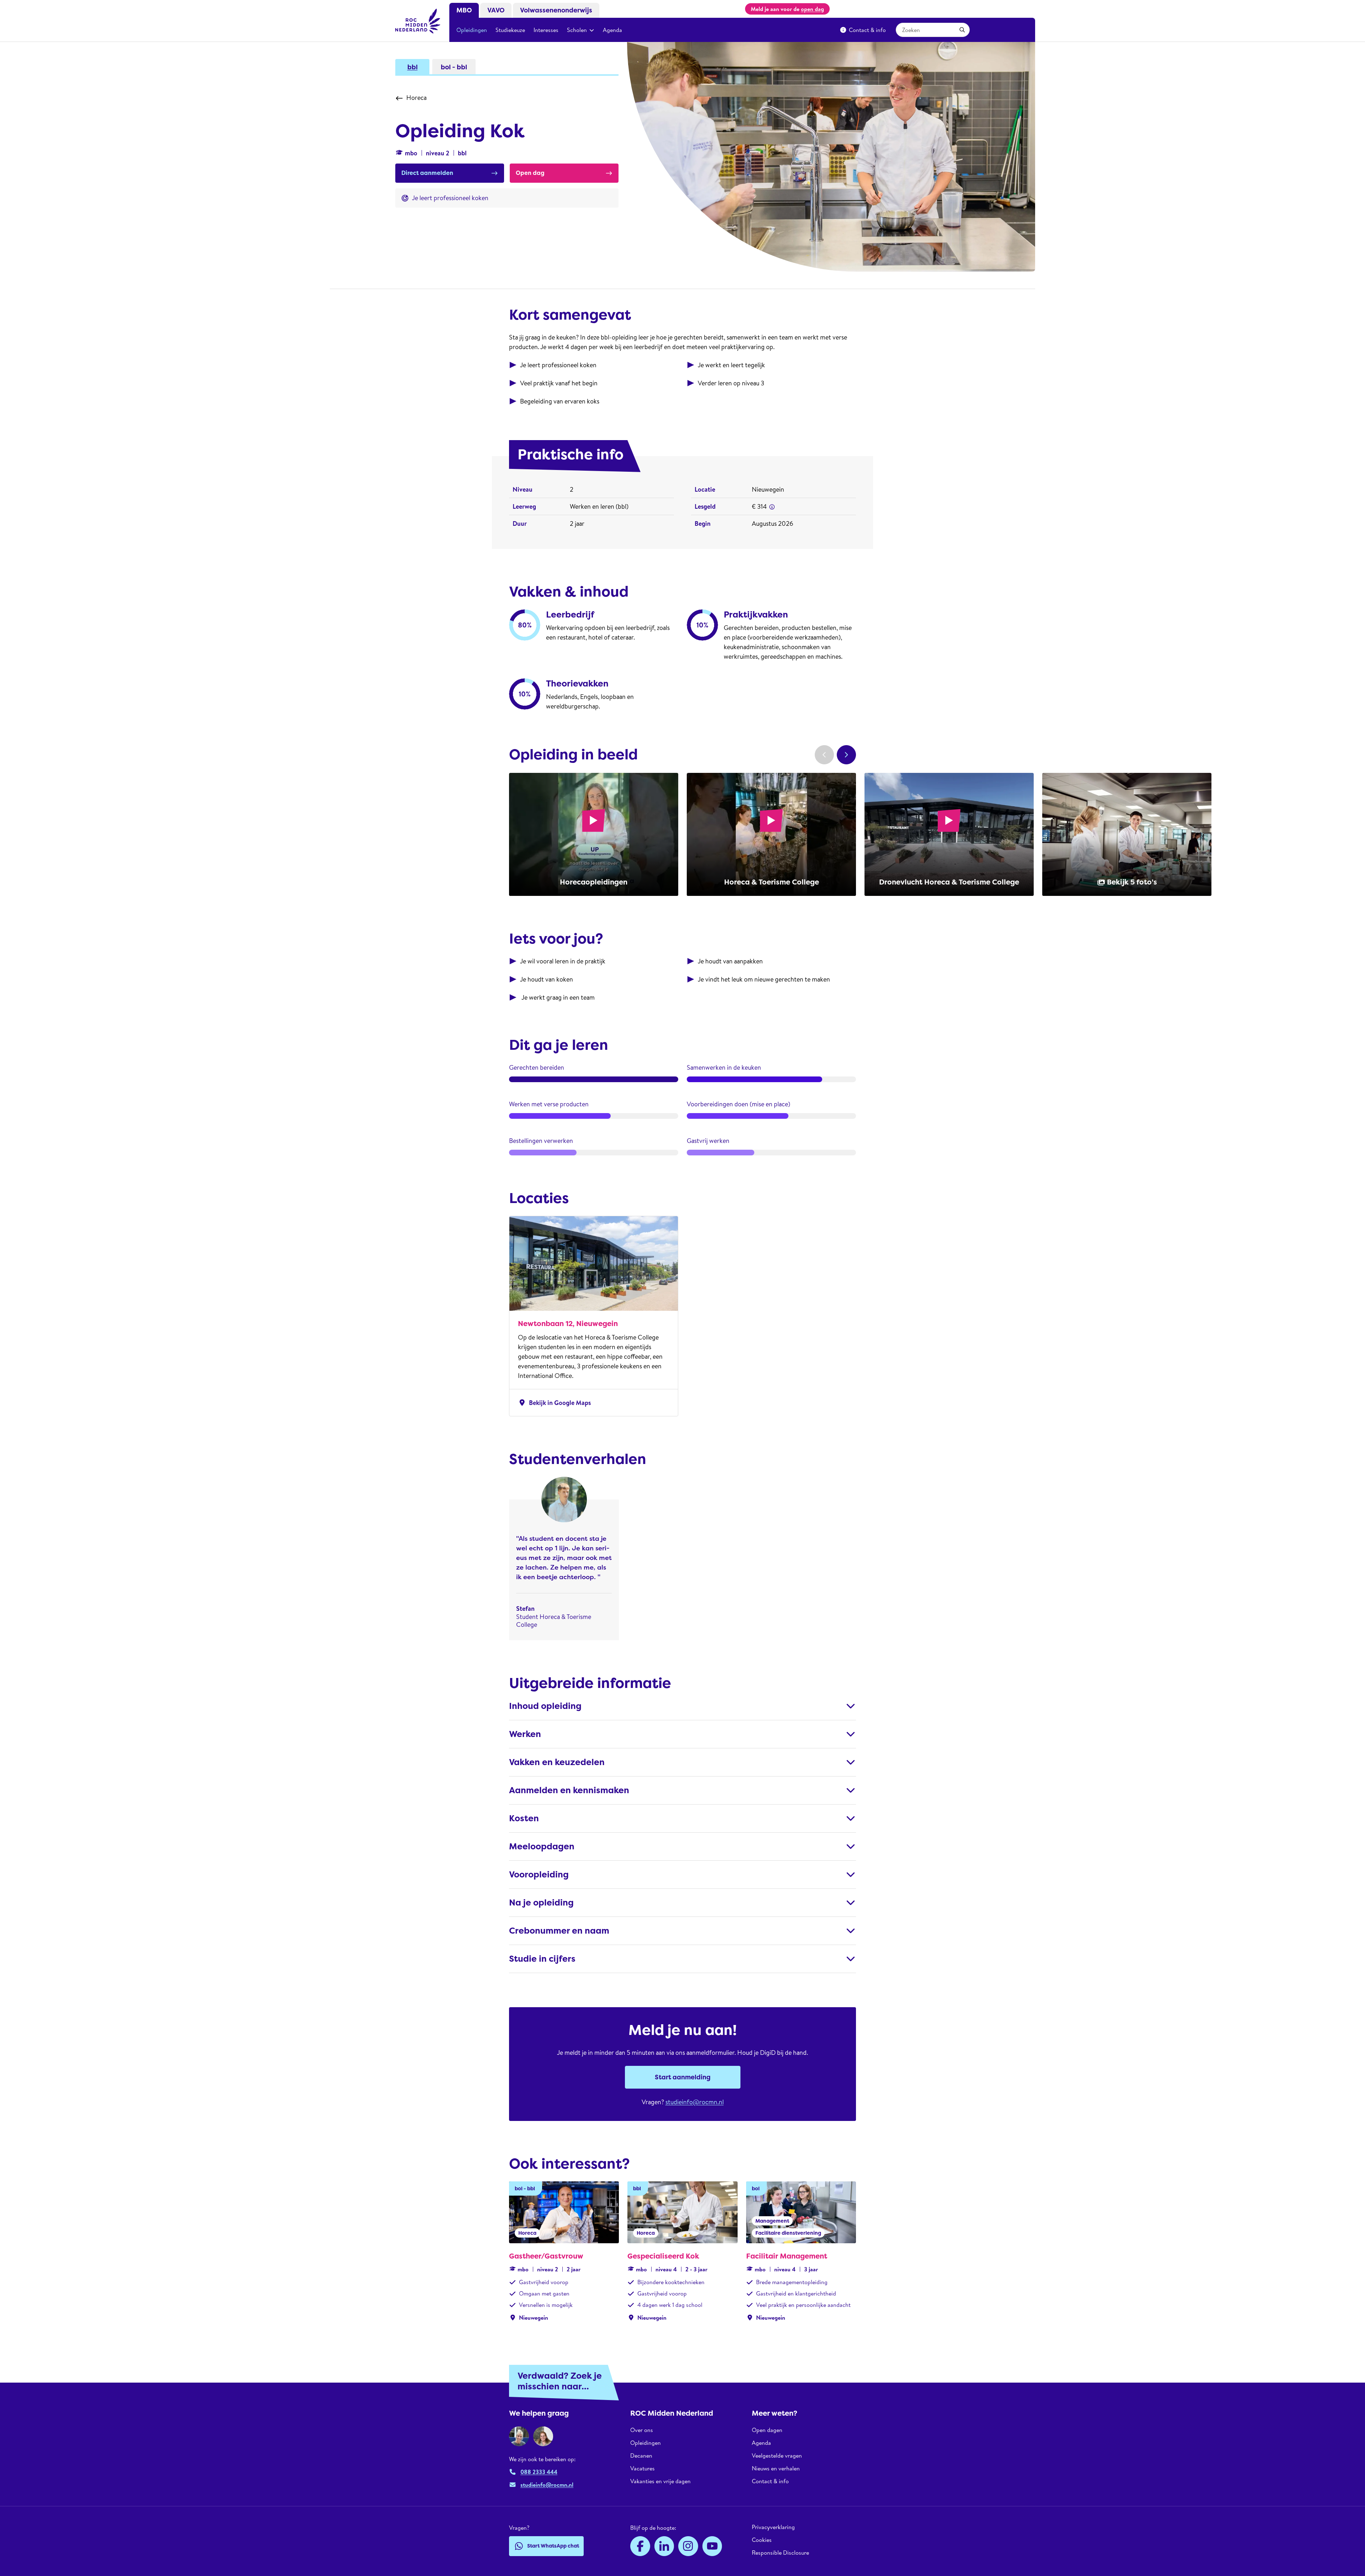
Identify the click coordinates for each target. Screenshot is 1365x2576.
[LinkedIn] (664, 2546)
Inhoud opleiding (545, 1706)
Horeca (416, 98)
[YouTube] (712, 2546)
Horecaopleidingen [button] (594, 882)
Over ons (642, 2430)
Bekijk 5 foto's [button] (1132, 882)
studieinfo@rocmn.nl (695, 2102)
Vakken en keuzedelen (557, 1762)
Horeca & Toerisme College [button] (772, 882)
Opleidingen (472, 30)
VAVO (496, 10)
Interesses (546, 30)
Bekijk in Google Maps (554, 1403)
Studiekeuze (510, 30)
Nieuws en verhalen (776, 2468)
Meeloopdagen (542, 1847)
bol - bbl (454, 67)
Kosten (524, 1818)
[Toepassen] (962, 30)
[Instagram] (688, 2546)
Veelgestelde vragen (777, 2455)
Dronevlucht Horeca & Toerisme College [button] (949, 882)
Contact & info (867, 30)
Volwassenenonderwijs (556, 10)
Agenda (612, 30)
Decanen (641, 2455)
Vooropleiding (539, 1875)
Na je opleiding (541, 1903)
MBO (464, 10)
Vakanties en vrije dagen (660, 2481)
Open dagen (767, 2430)
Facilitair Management (787, 2256)
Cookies (762, 2540)
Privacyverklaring (773, 2527)
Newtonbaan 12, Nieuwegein (568, 1324)
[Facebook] (640, 2546)
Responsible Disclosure (780, 2553)
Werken (525, 1734)
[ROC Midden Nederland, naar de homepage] (418, 21)
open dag (812, 9)
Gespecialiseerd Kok (663, 2256)
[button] (772, 507)
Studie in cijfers (542, 1959)
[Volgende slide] (846, 755)
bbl (413, 67)
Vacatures (643, 2468)
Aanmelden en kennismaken (569, 1790)
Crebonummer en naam (559, 1931)
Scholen (577, 30)
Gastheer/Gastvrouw (546, 2256)
